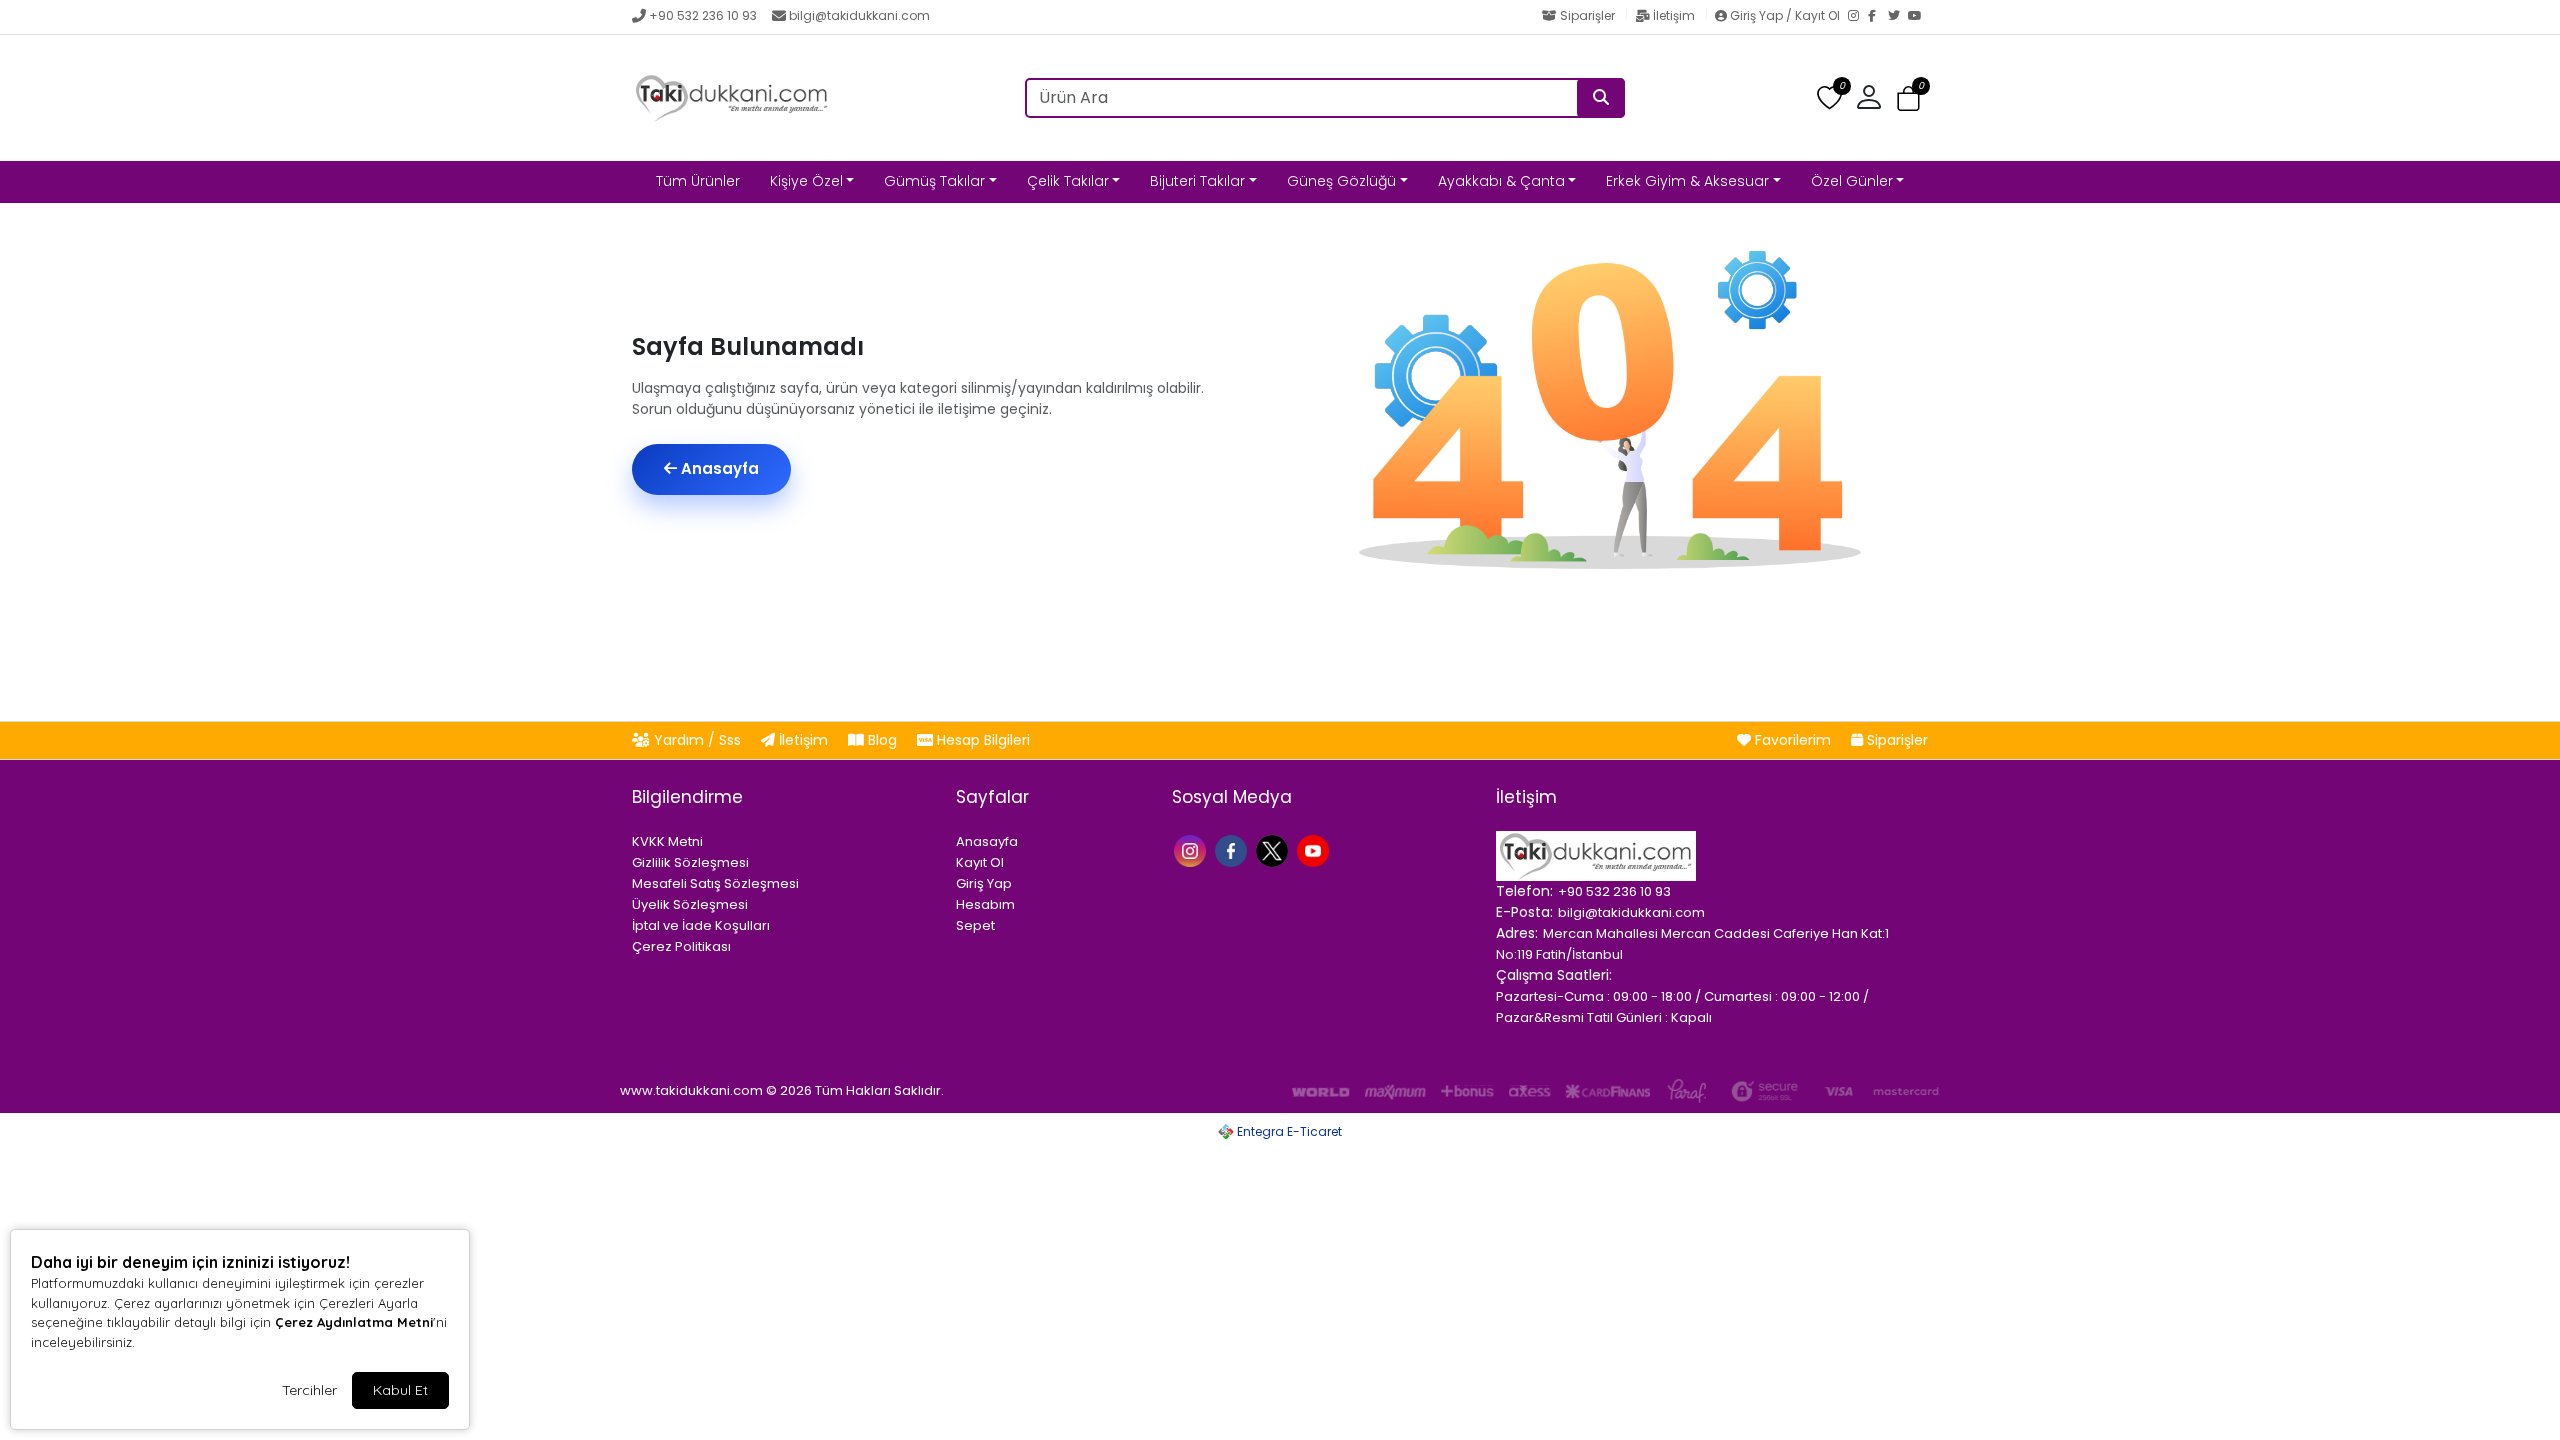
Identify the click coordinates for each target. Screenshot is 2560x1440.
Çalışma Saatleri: (1554, 975)
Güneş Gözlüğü (1341, 181)
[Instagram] (1858, 17)
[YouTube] (1918, 17)
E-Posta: (1524, 912)
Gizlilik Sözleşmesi (690, 862)
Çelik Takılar (1068, 181)
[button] (1908, 98)
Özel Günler (1852, 181)
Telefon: (1524, 891)
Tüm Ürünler (698, 181)
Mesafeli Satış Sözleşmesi (715, 883)
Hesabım (985, 904)
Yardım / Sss (697, 740)
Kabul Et (400, 1390)
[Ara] (1601, 98)
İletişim (1674, 15)
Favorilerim (1793, 740)
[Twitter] (1898, 17)
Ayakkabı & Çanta (1501, 181)
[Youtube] (1315, 849)
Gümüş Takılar (934, 181)
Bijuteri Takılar (1197, 181)
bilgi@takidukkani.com (859, 15)
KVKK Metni (667, 841)
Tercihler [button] (309, 1390)
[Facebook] (1878, 17)
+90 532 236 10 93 (703, 15)
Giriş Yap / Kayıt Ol (1785, 15)
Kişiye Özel (806, 181)
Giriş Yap (984, 883)
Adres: (1517, 933)
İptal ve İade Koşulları (701, 925)
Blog (882, 740)
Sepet (975, 925)
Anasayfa (718, 468)
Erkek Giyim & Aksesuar (1687, 181)
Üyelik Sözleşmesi (690, 904)
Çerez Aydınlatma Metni (354, 1322)
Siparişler (1587, 15)
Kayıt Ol (980, 862)
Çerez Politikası (681, 946)
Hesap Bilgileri (981, 740)
